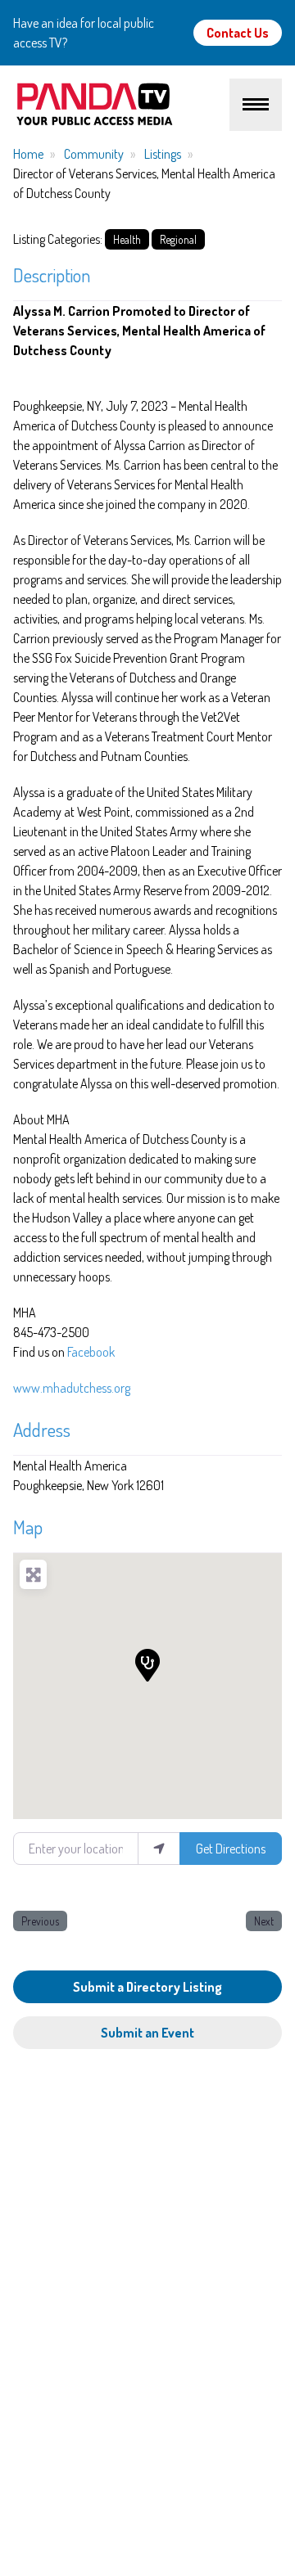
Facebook (91, 1352)
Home (28, 154)
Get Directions (231, 1849)
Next (264, 1921)
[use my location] (159, 1849)
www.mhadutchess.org (72, 1388)
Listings (163, 154)
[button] (147, 1665)
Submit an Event (147, 2033)
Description (52, 275)
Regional (178, 239)
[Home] (121, 105)
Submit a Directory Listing (147, 1987)
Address (42, 1429)
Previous (40, 1921)
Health (127, 239)
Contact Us (238, 33)
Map (28, 1527)
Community (94, 154)
